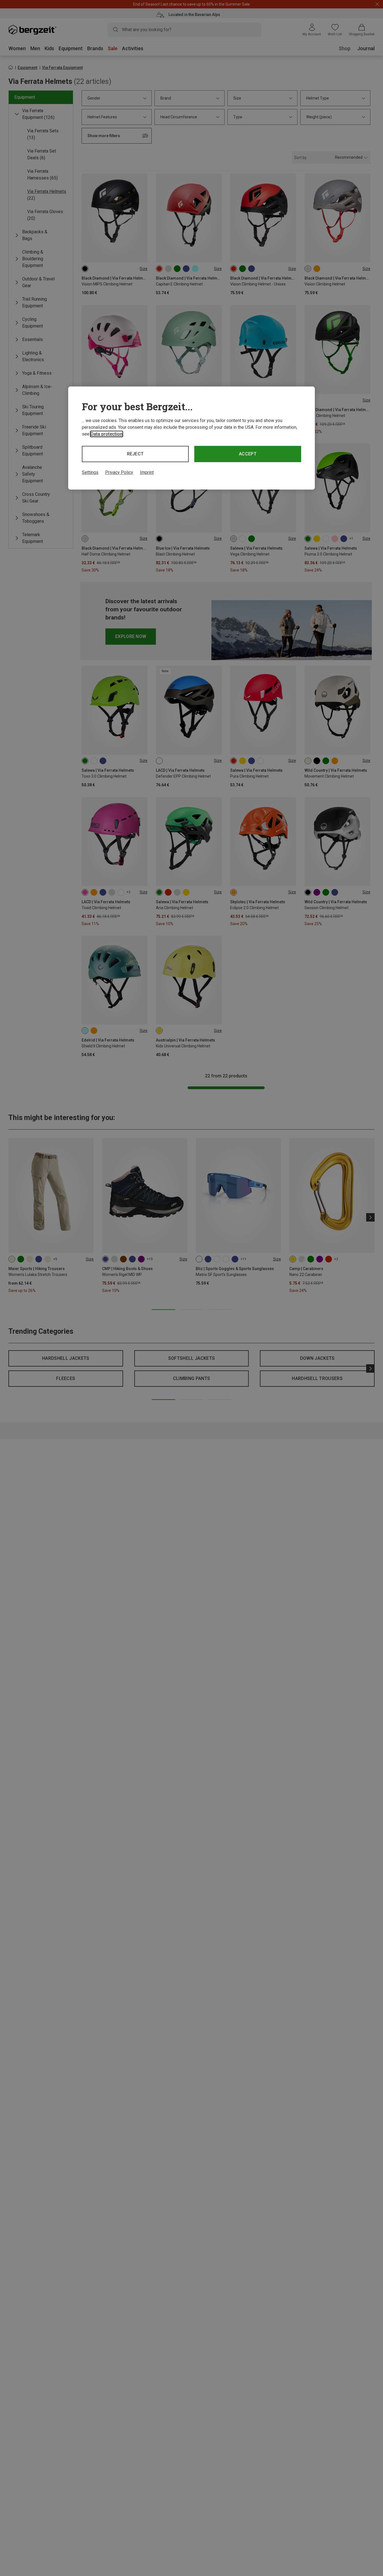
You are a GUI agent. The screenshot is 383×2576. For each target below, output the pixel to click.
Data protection (107, 434)
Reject (135, 454)
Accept (248, 454)
